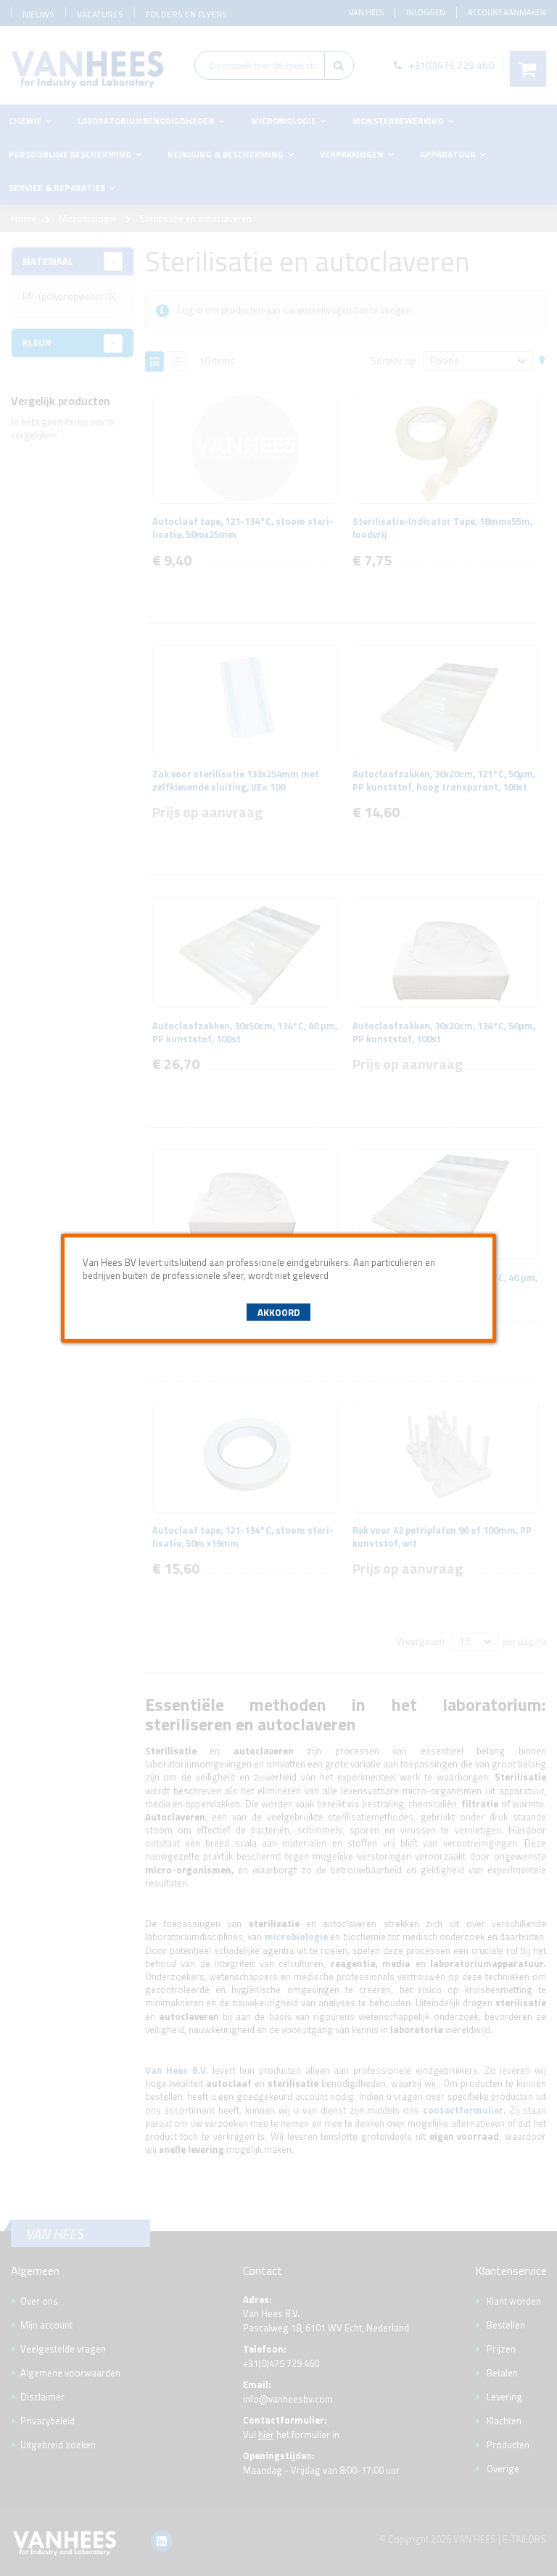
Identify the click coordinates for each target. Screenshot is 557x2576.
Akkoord (278, 1312)
